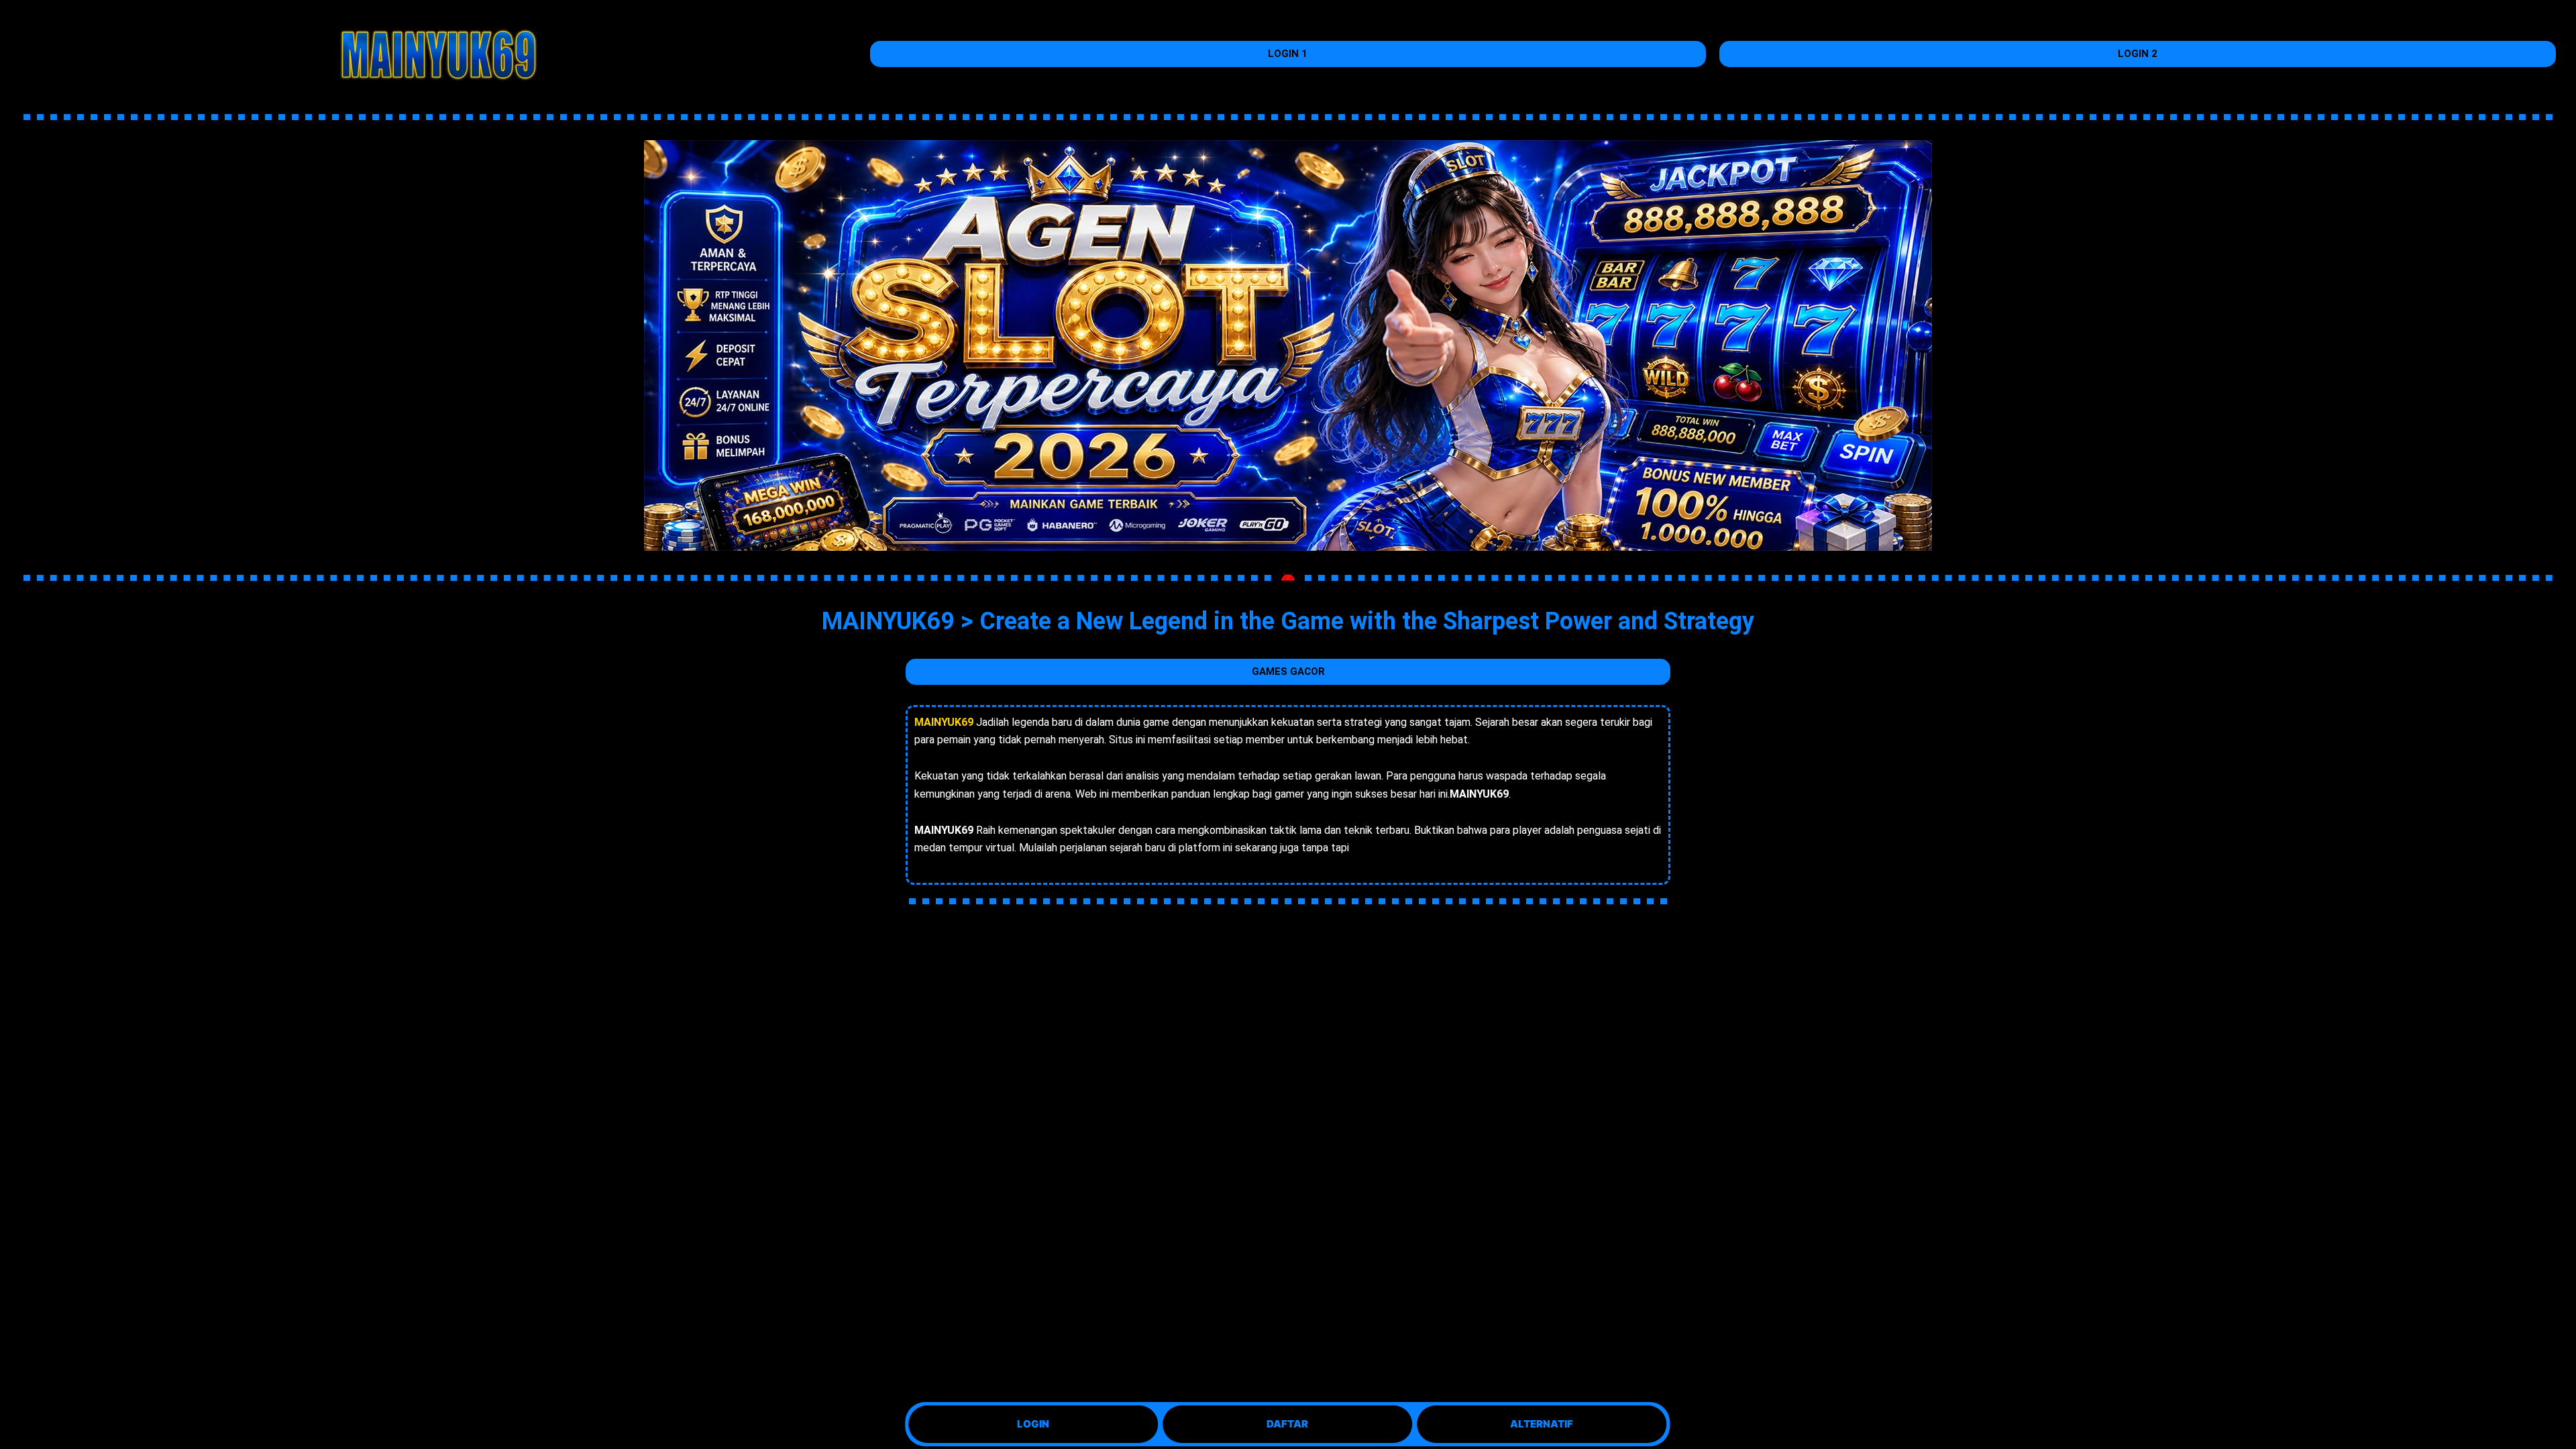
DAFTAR (1285, 1424)
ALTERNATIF (1540, 1424)
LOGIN (1031, 1424)
